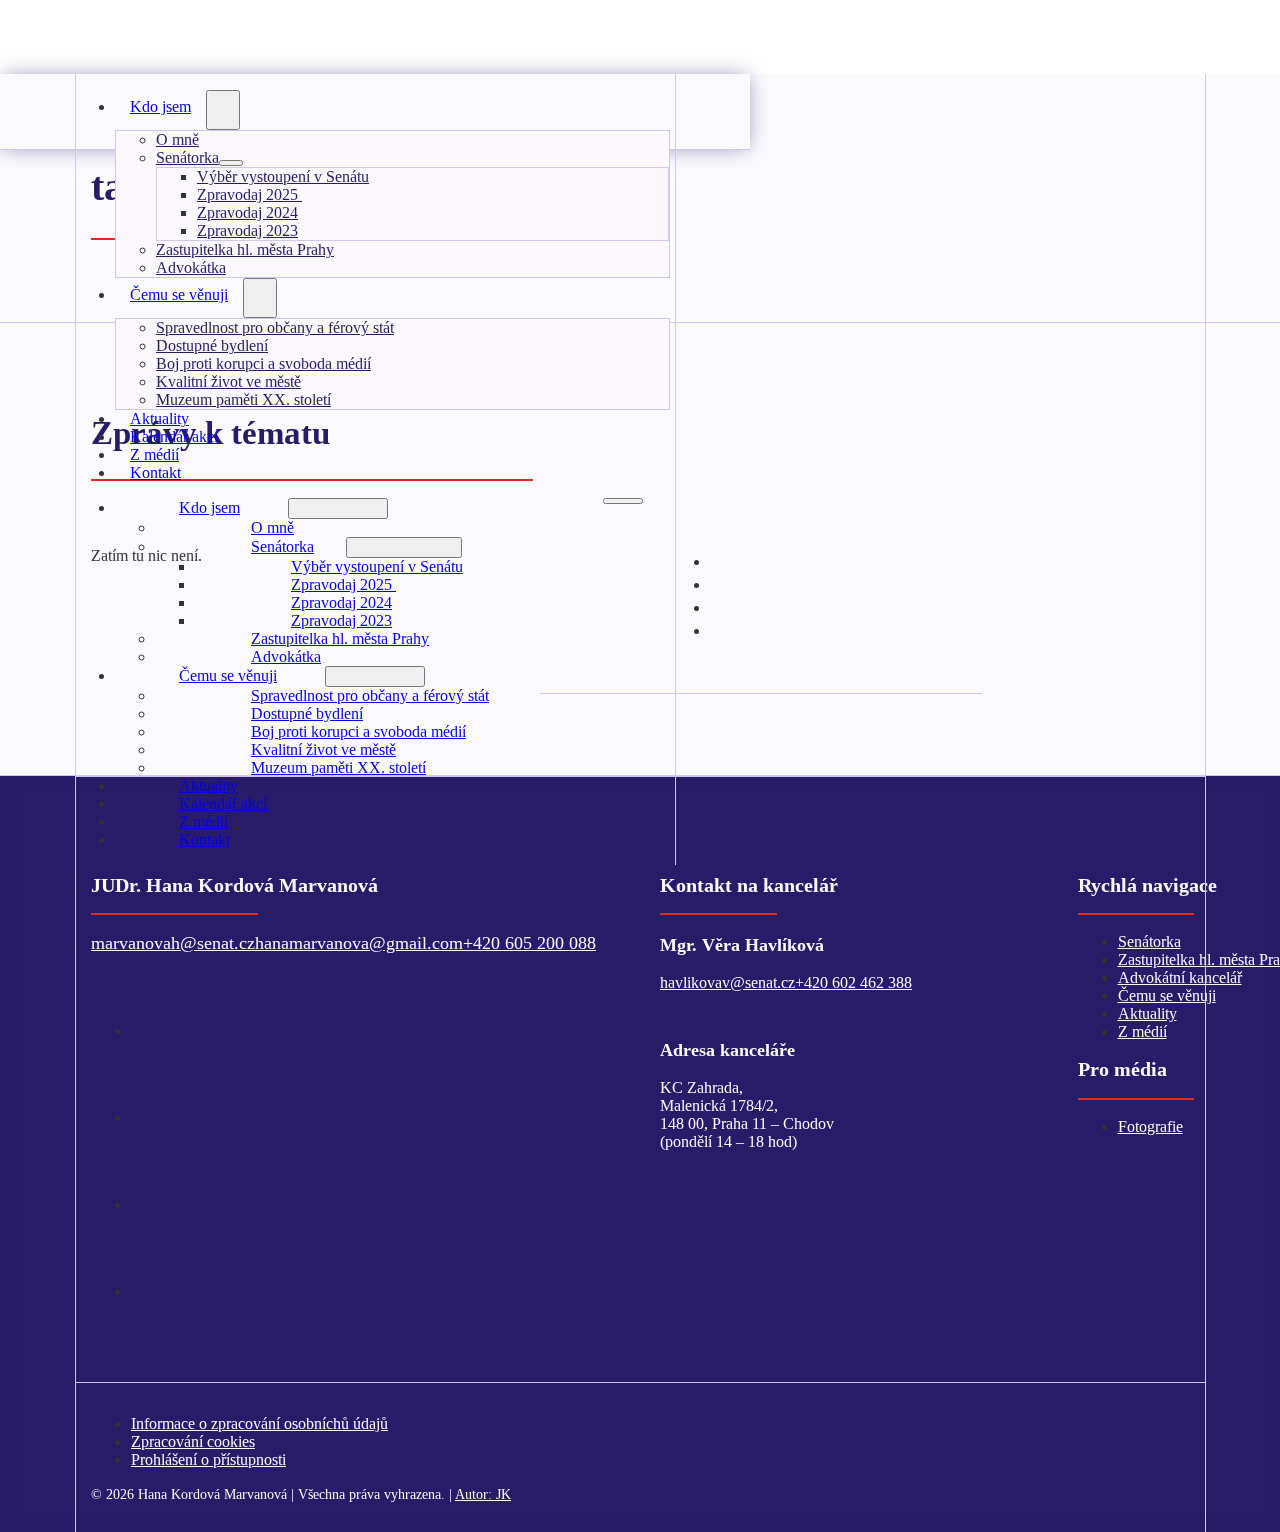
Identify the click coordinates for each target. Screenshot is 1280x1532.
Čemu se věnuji (179, 294)
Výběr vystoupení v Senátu (283, 176)
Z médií (203, 821)
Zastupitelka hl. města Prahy (245, 249)
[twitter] (146, 1029)
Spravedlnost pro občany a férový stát (275, 327)
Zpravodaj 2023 (247, 230)
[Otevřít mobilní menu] (623, 501)
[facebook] (146, 1116)
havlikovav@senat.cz (727, 982)
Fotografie (1150, 1126)
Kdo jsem (160, 106)
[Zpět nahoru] (1205, 1467)
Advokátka (286, 656)
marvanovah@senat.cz (173, 943)
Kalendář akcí (223, 803)
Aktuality (208, 785)
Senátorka (187, 157)
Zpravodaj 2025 (249, 194)
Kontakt (155, 472)
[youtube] (146, 1203)
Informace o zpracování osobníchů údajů (259, 1423)
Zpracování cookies (193, 1441)
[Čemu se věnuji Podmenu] (260, 298)
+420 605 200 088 (529, 943)
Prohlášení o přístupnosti (208, 1459)
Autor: (483, 1494)
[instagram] (730, 629)
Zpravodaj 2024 (247, 212)
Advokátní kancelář (1180, 977)
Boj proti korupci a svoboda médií (263, 363)
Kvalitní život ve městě (228, 381)
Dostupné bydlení (212, 345)
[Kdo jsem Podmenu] (223, 110)
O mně (177, 139)
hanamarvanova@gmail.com (359, 943)
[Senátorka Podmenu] (231, 163)
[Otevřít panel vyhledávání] (714, 98)
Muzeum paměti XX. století (243, 399)
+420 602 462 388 (853, 982)
